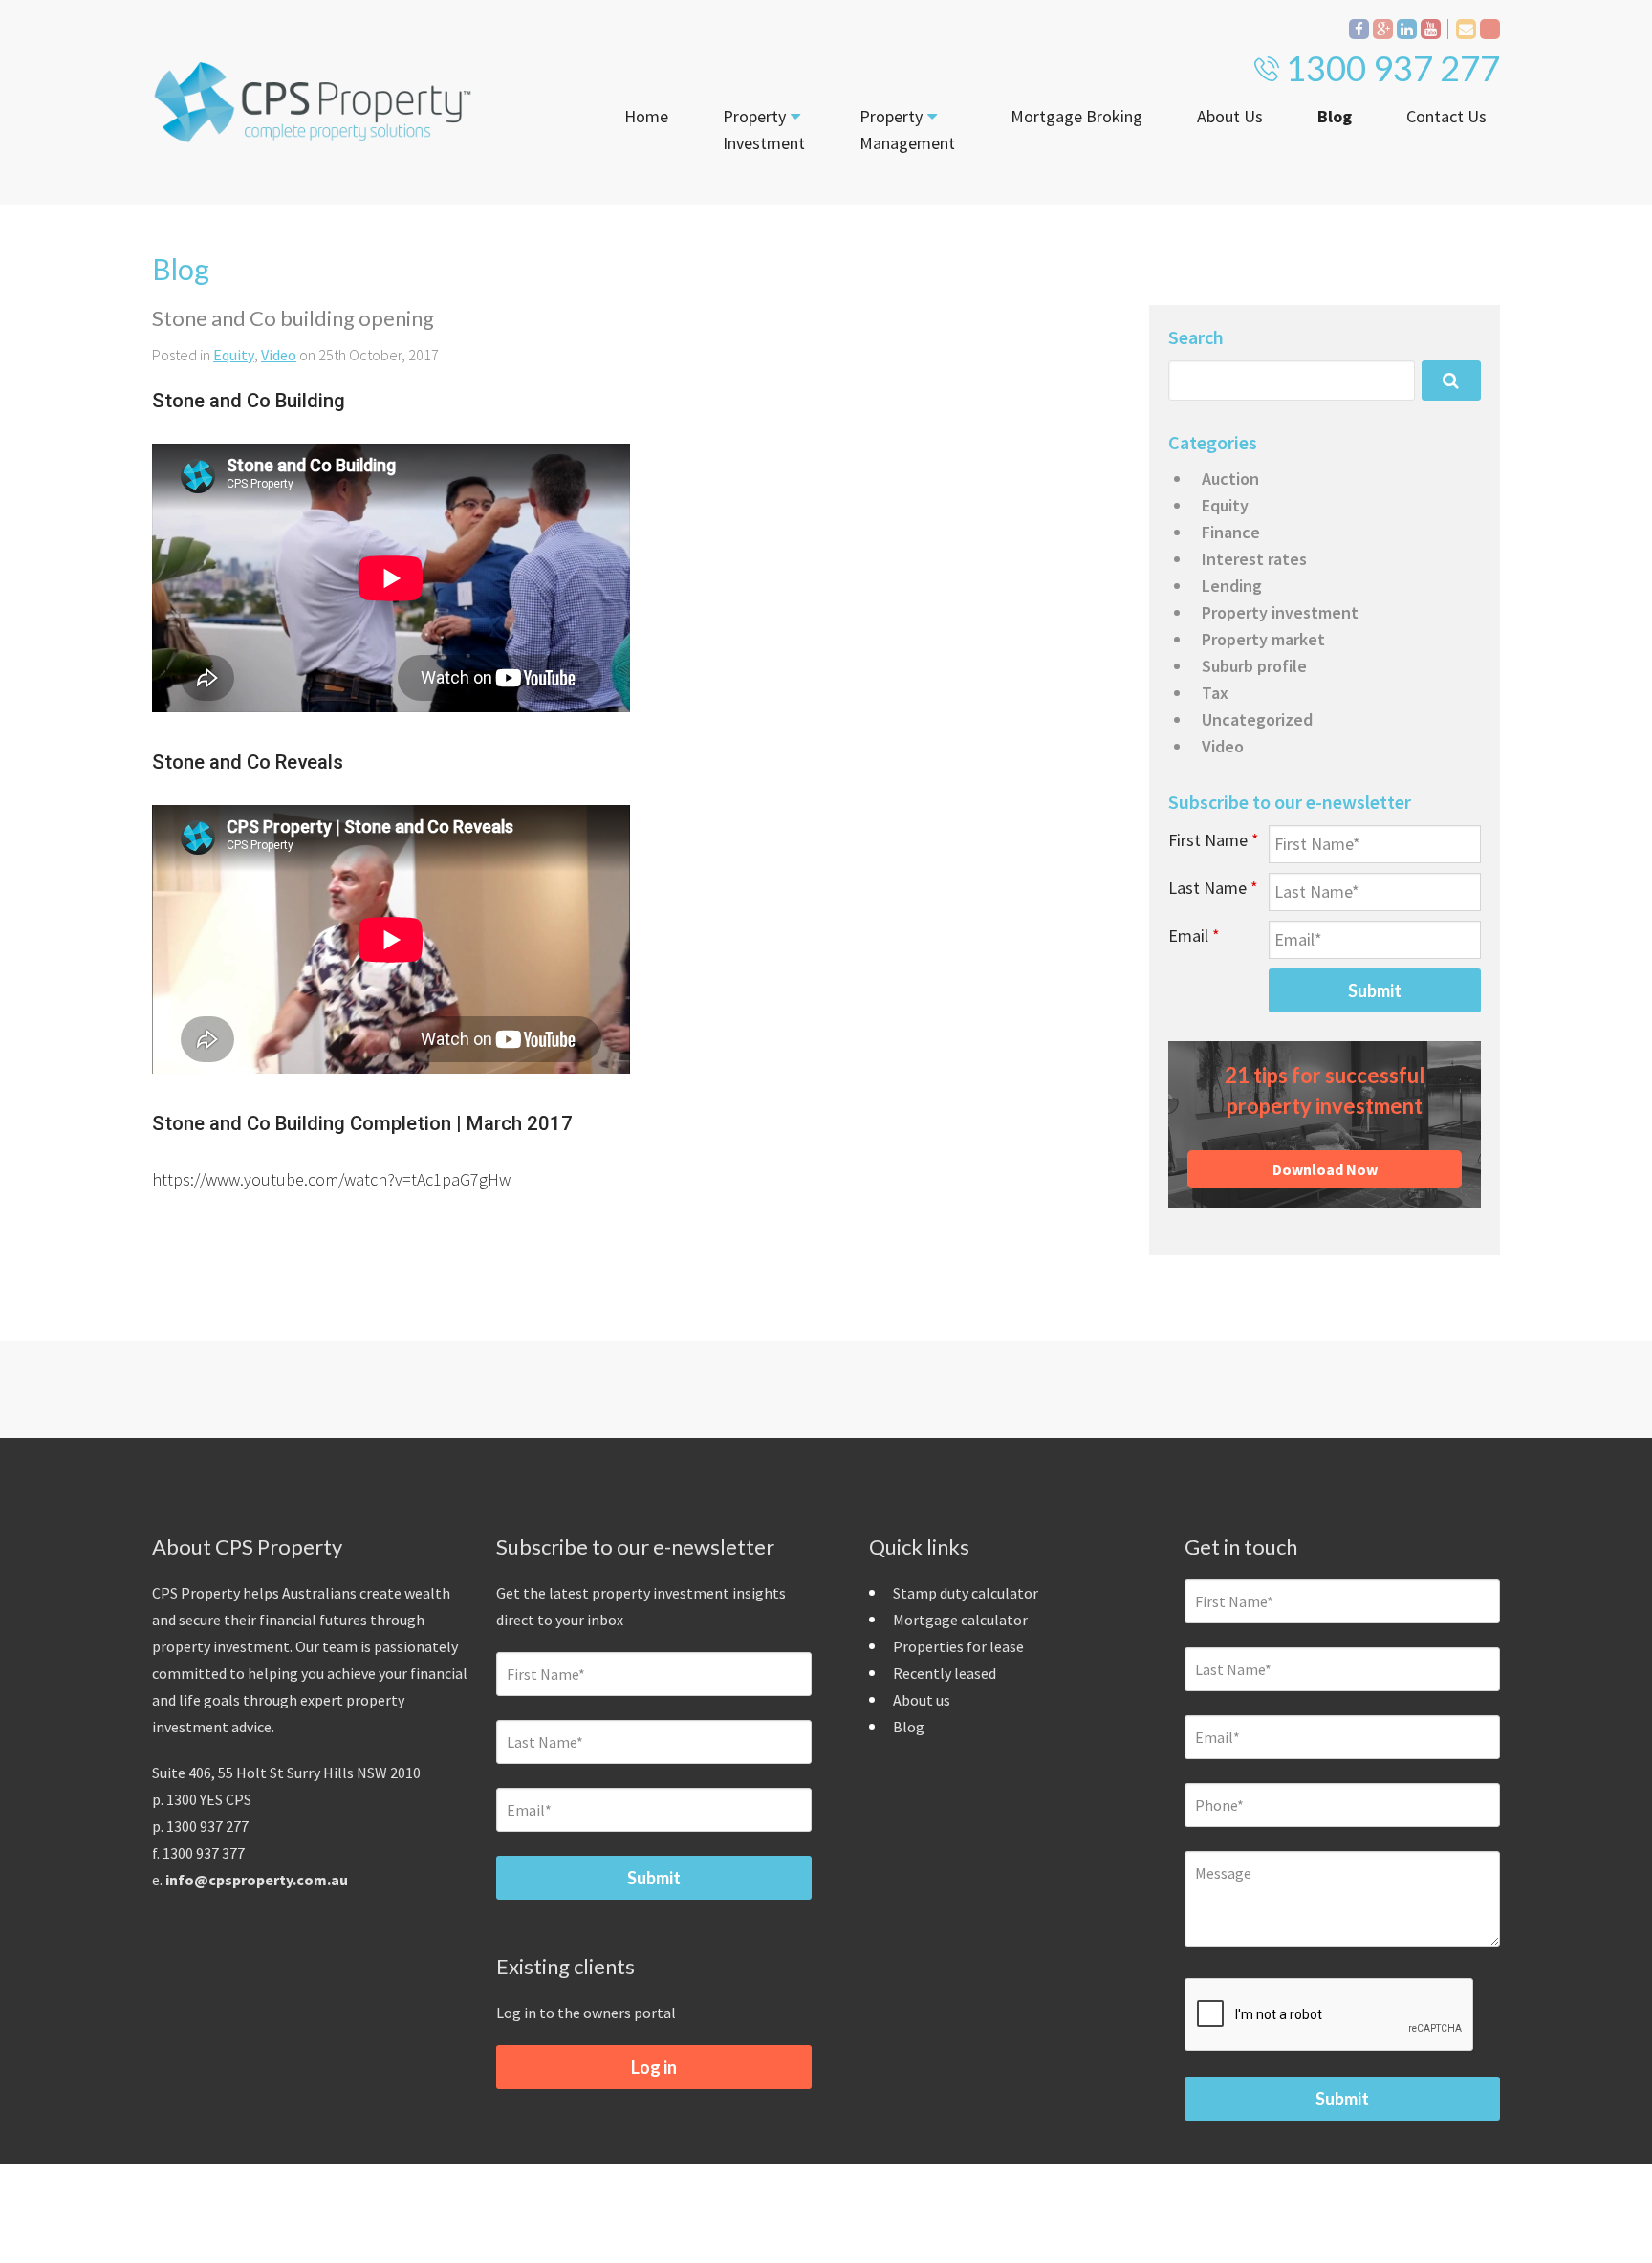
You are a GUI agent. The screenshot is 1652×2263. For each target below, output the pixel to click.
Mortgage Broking (1076, 116)
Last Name (1213, 888)
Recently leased (945, 1673)
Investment (764, 130)
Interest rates (1254, 559)
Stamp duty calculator (966, 1593)
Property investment (1280, 612)
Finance (1231, 532)
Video (279, 355)
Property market (1263, 639)
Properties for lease (958, 1646)
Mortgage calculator (960, 1620)
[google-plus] (1383, 29)
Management (907, 130)
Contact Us (1446, 116)
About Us (1230, 116)
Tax (1215, 693)
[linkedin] (1407, 29)
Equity (234, 355)
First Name (1214, 840)
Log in (654, 2067)
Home (646, 116)
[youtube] (1431, 29)
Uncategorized (1257, 719)
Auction (1230, 479)
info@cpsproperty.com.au (257, 1880)
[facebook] (1359, 29)
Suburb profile (1254, 666)
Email (1194, 936)
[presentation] (1330, 2015)
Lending (1232, 586)
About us (922, 1700)
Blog (1335, 116)
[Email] (1466, 29)
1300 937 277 (1393, 68)
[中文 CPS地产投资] (1490, 29)
